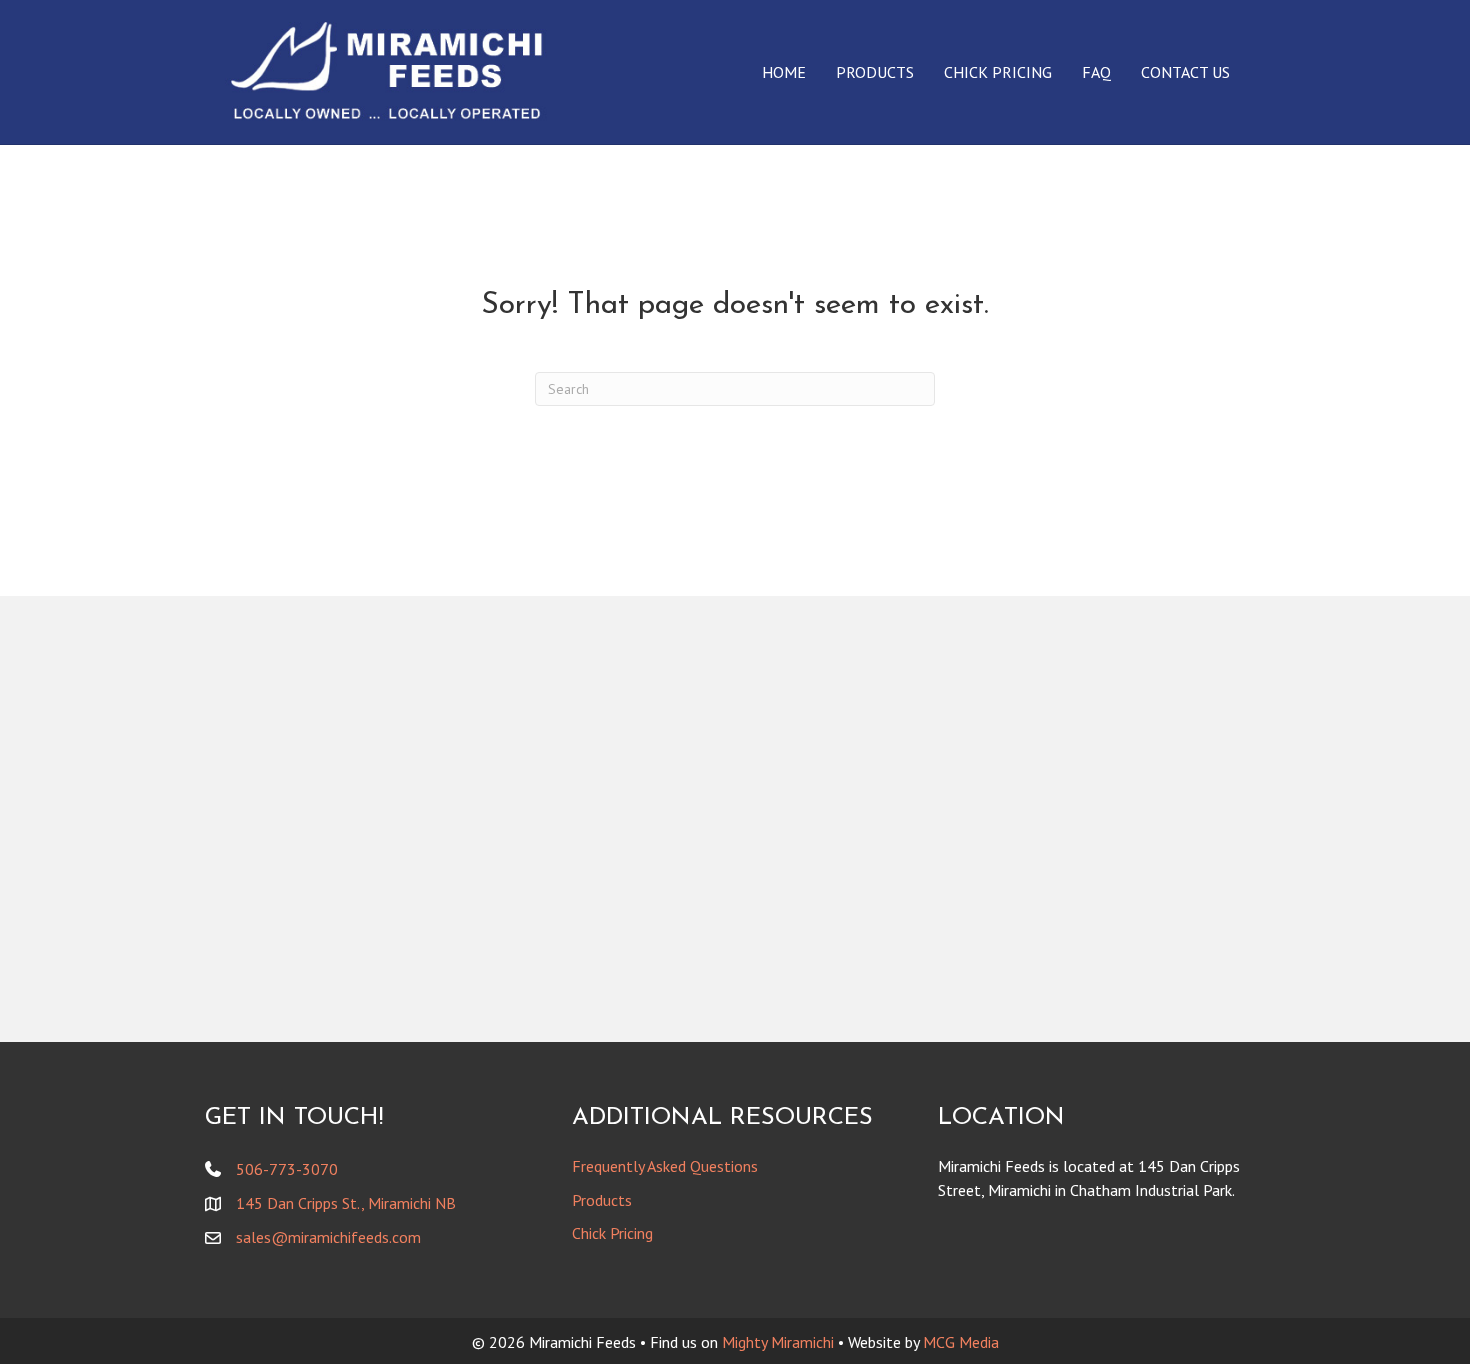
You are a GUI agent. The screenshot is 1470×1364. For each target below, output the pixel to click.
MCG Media (961, 1342)
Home (784, 72)
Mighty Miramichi (778, 1342)
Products (875, 72)
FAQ (1096, 72)
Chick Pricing (998, 72)
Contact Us (1185, 72)
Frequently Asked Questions (665, 1166)
